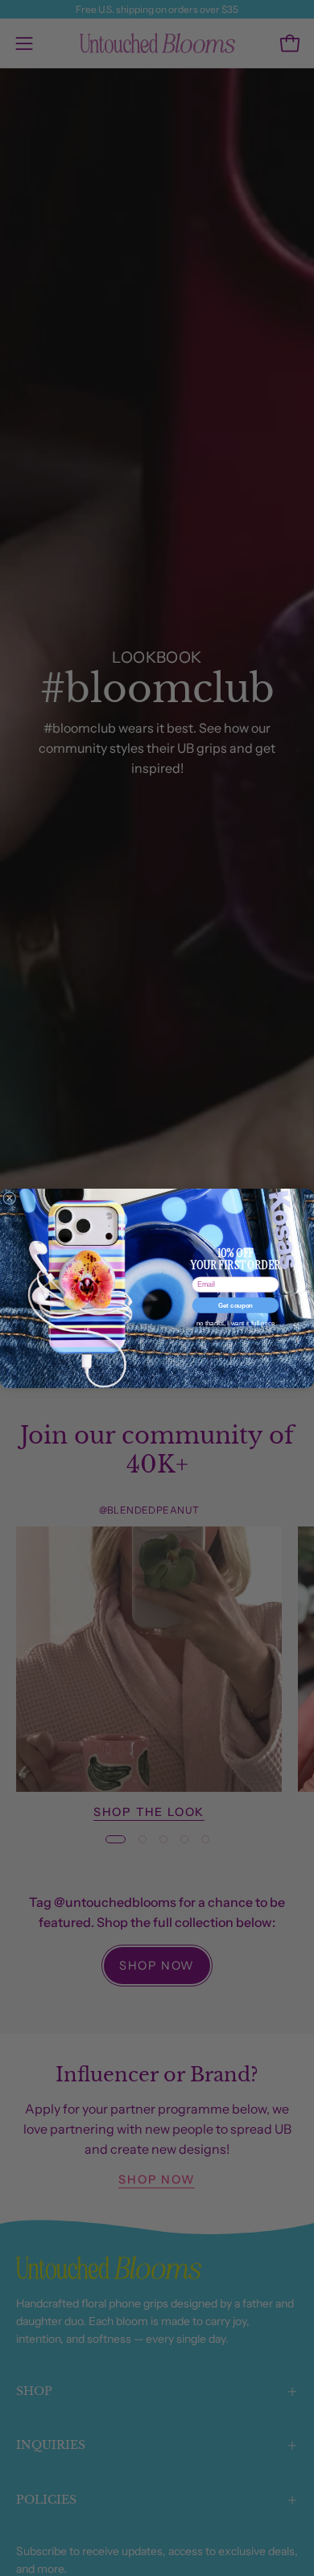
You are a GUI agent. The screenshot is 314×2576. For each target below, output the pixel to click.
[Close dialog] (10, 1198)
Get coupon (235, 1305)
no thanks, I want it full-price (236, 1323)
